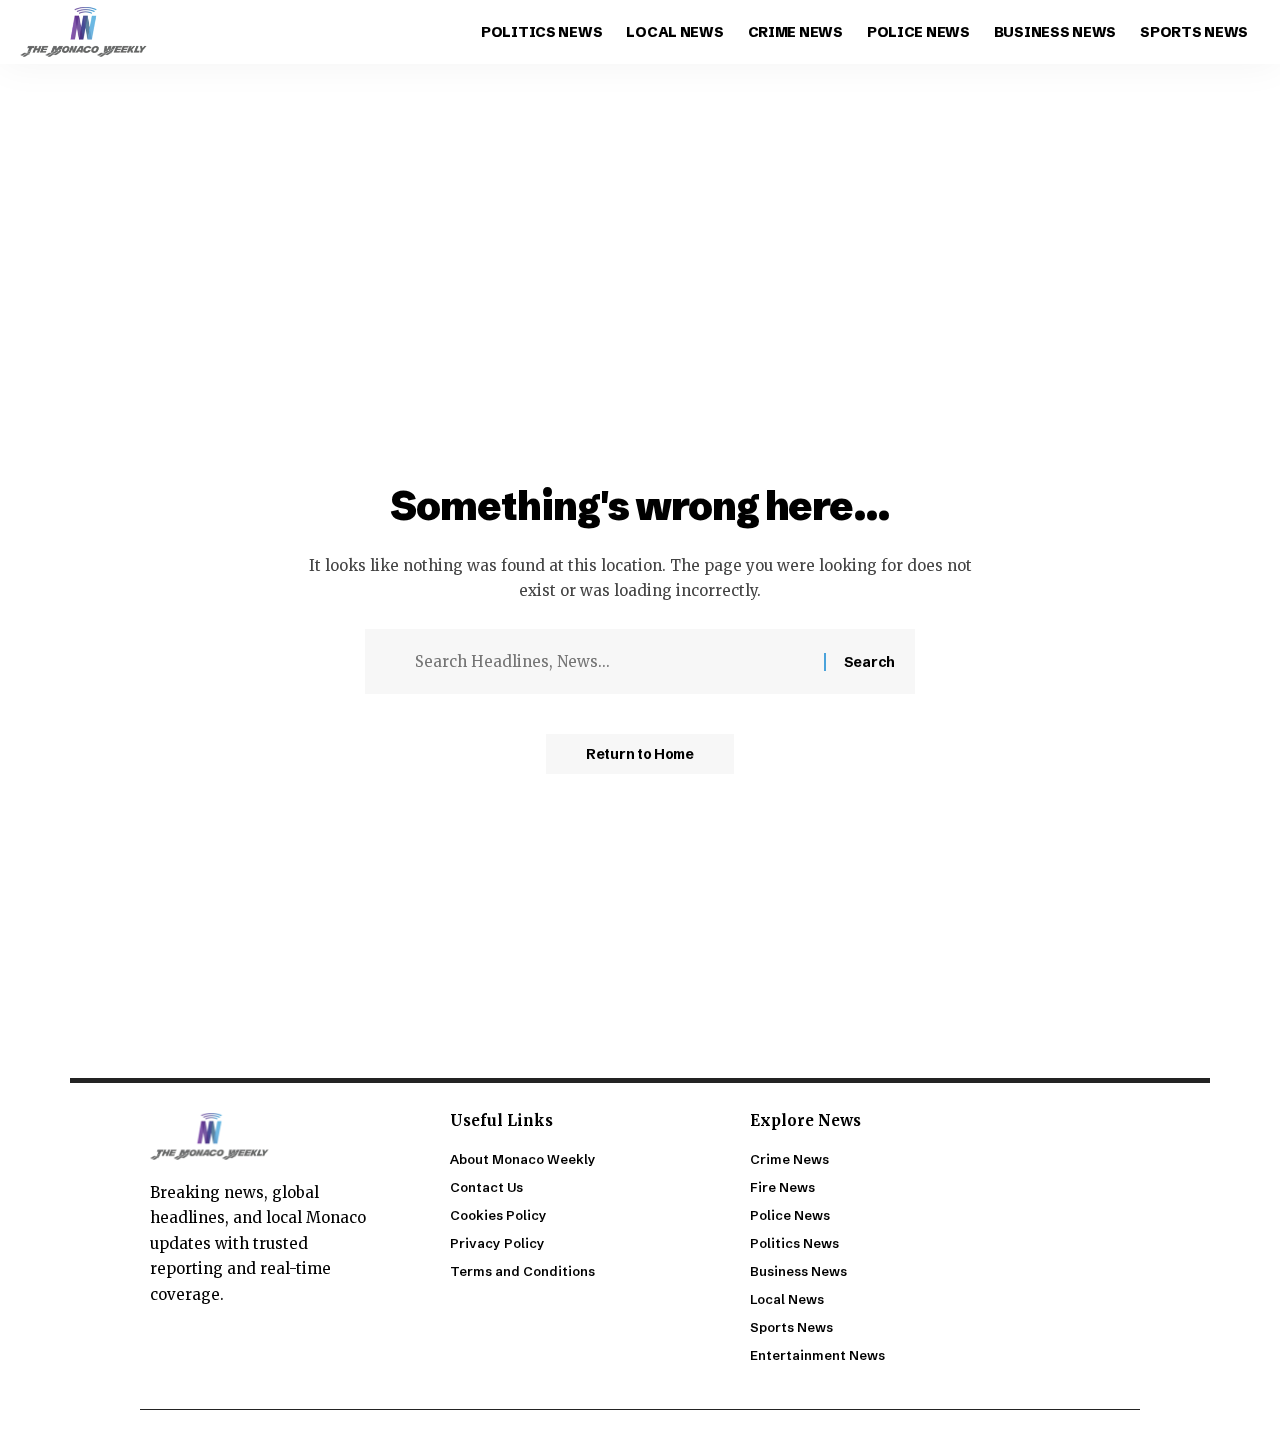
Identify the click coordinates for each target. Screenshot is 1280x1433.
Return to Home (640, 754)
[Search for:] (612, 662)
